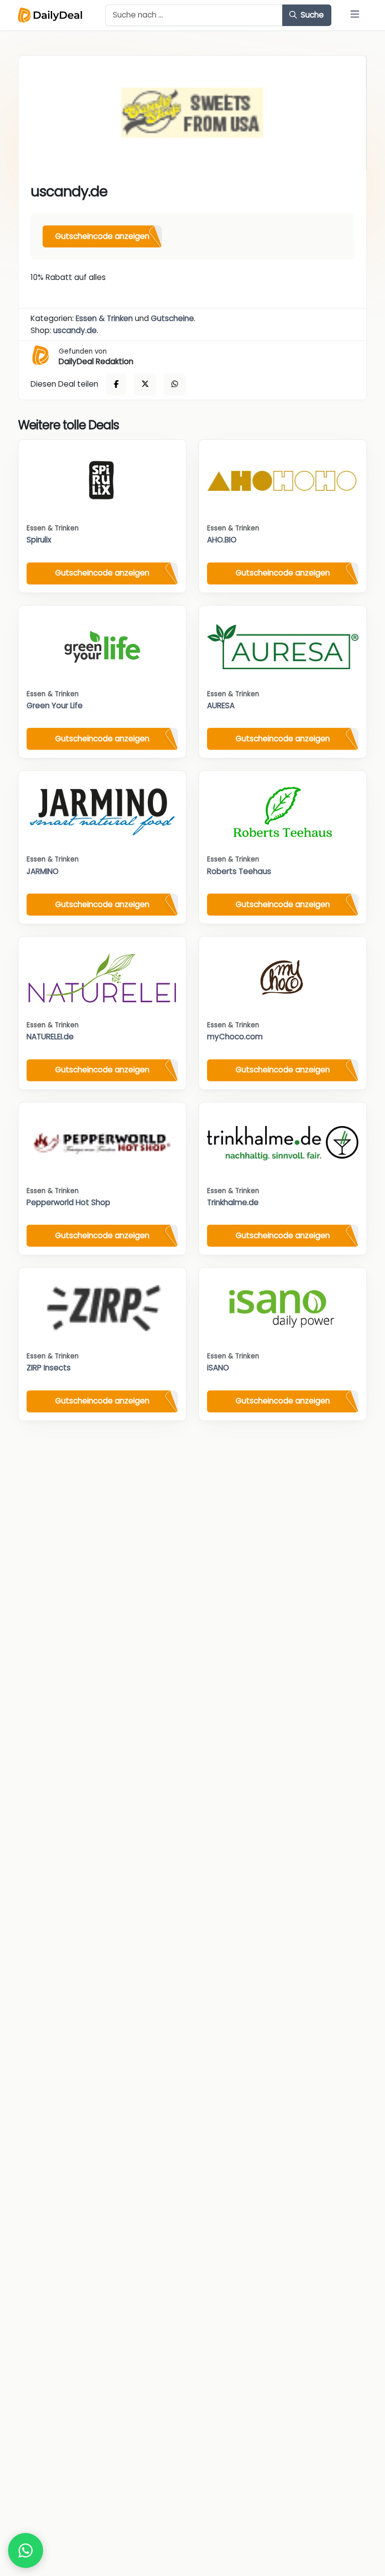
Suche (311, 15)
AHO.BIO (222, 540)
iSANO (218, 1368)
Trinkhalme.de (233, 1202)
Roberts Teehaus (239, 871)
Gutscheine (172, 318)
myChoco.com (235, 1037)
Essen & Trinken (104, 318)
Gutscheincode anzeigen (102, 236)
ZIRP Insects (49, 1368)
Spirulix (39, 540)
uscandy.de (75, 330)
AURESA (221, 705)
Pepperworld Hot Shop (68, 1202)
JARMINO (43, 871)
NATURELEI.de (50, 1037)
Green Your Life (55, 705)
